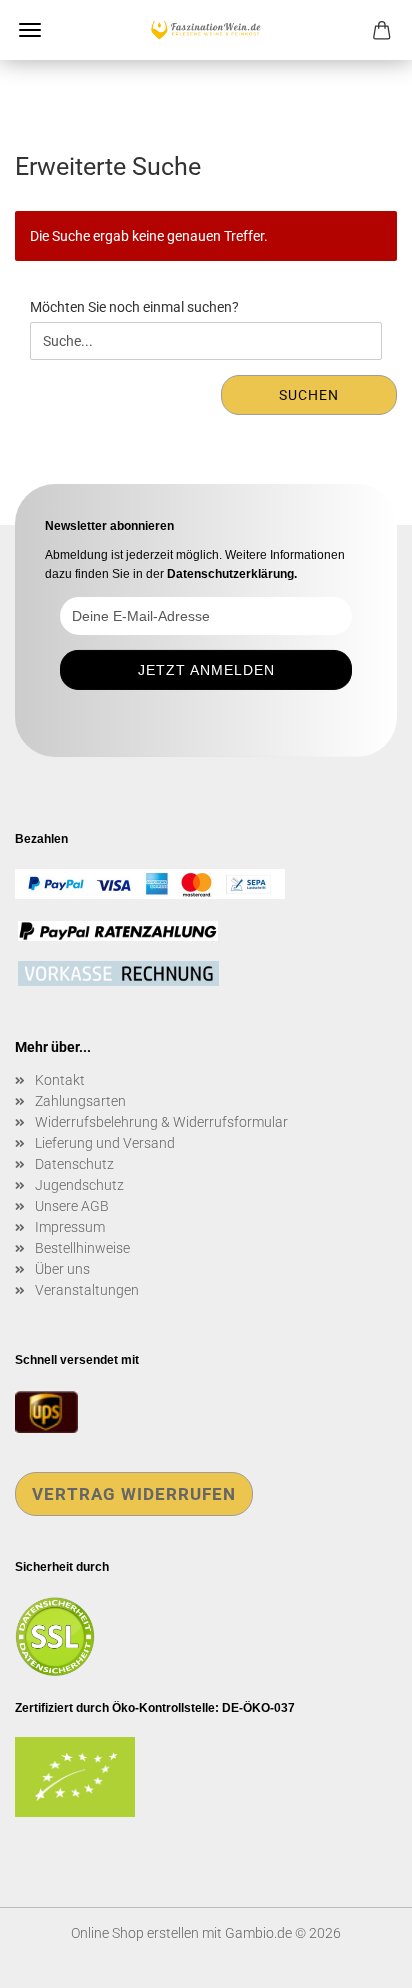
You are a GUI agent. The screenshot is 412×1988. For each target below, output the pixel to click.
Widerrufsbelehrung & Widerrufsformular (161, 1122)
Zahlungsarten (80, 1101)
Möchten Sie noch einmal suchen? (134, 307)
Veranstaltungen (87, 1290)
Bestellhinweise (82, 1248)
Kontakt (60, 1080)
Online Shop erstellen (135, 1933)
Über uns (62, 1269)
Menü (30, 30)
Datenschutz (74, 1164)
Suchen (309, 395)
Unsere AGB (72, 1206)
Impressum (70, 1227)
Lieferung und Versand (105, 1143)
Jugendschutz (79, 1185)
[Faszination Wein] (206, 30)
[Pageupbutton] (357, 1958)
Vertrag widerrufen (134, 1494)
